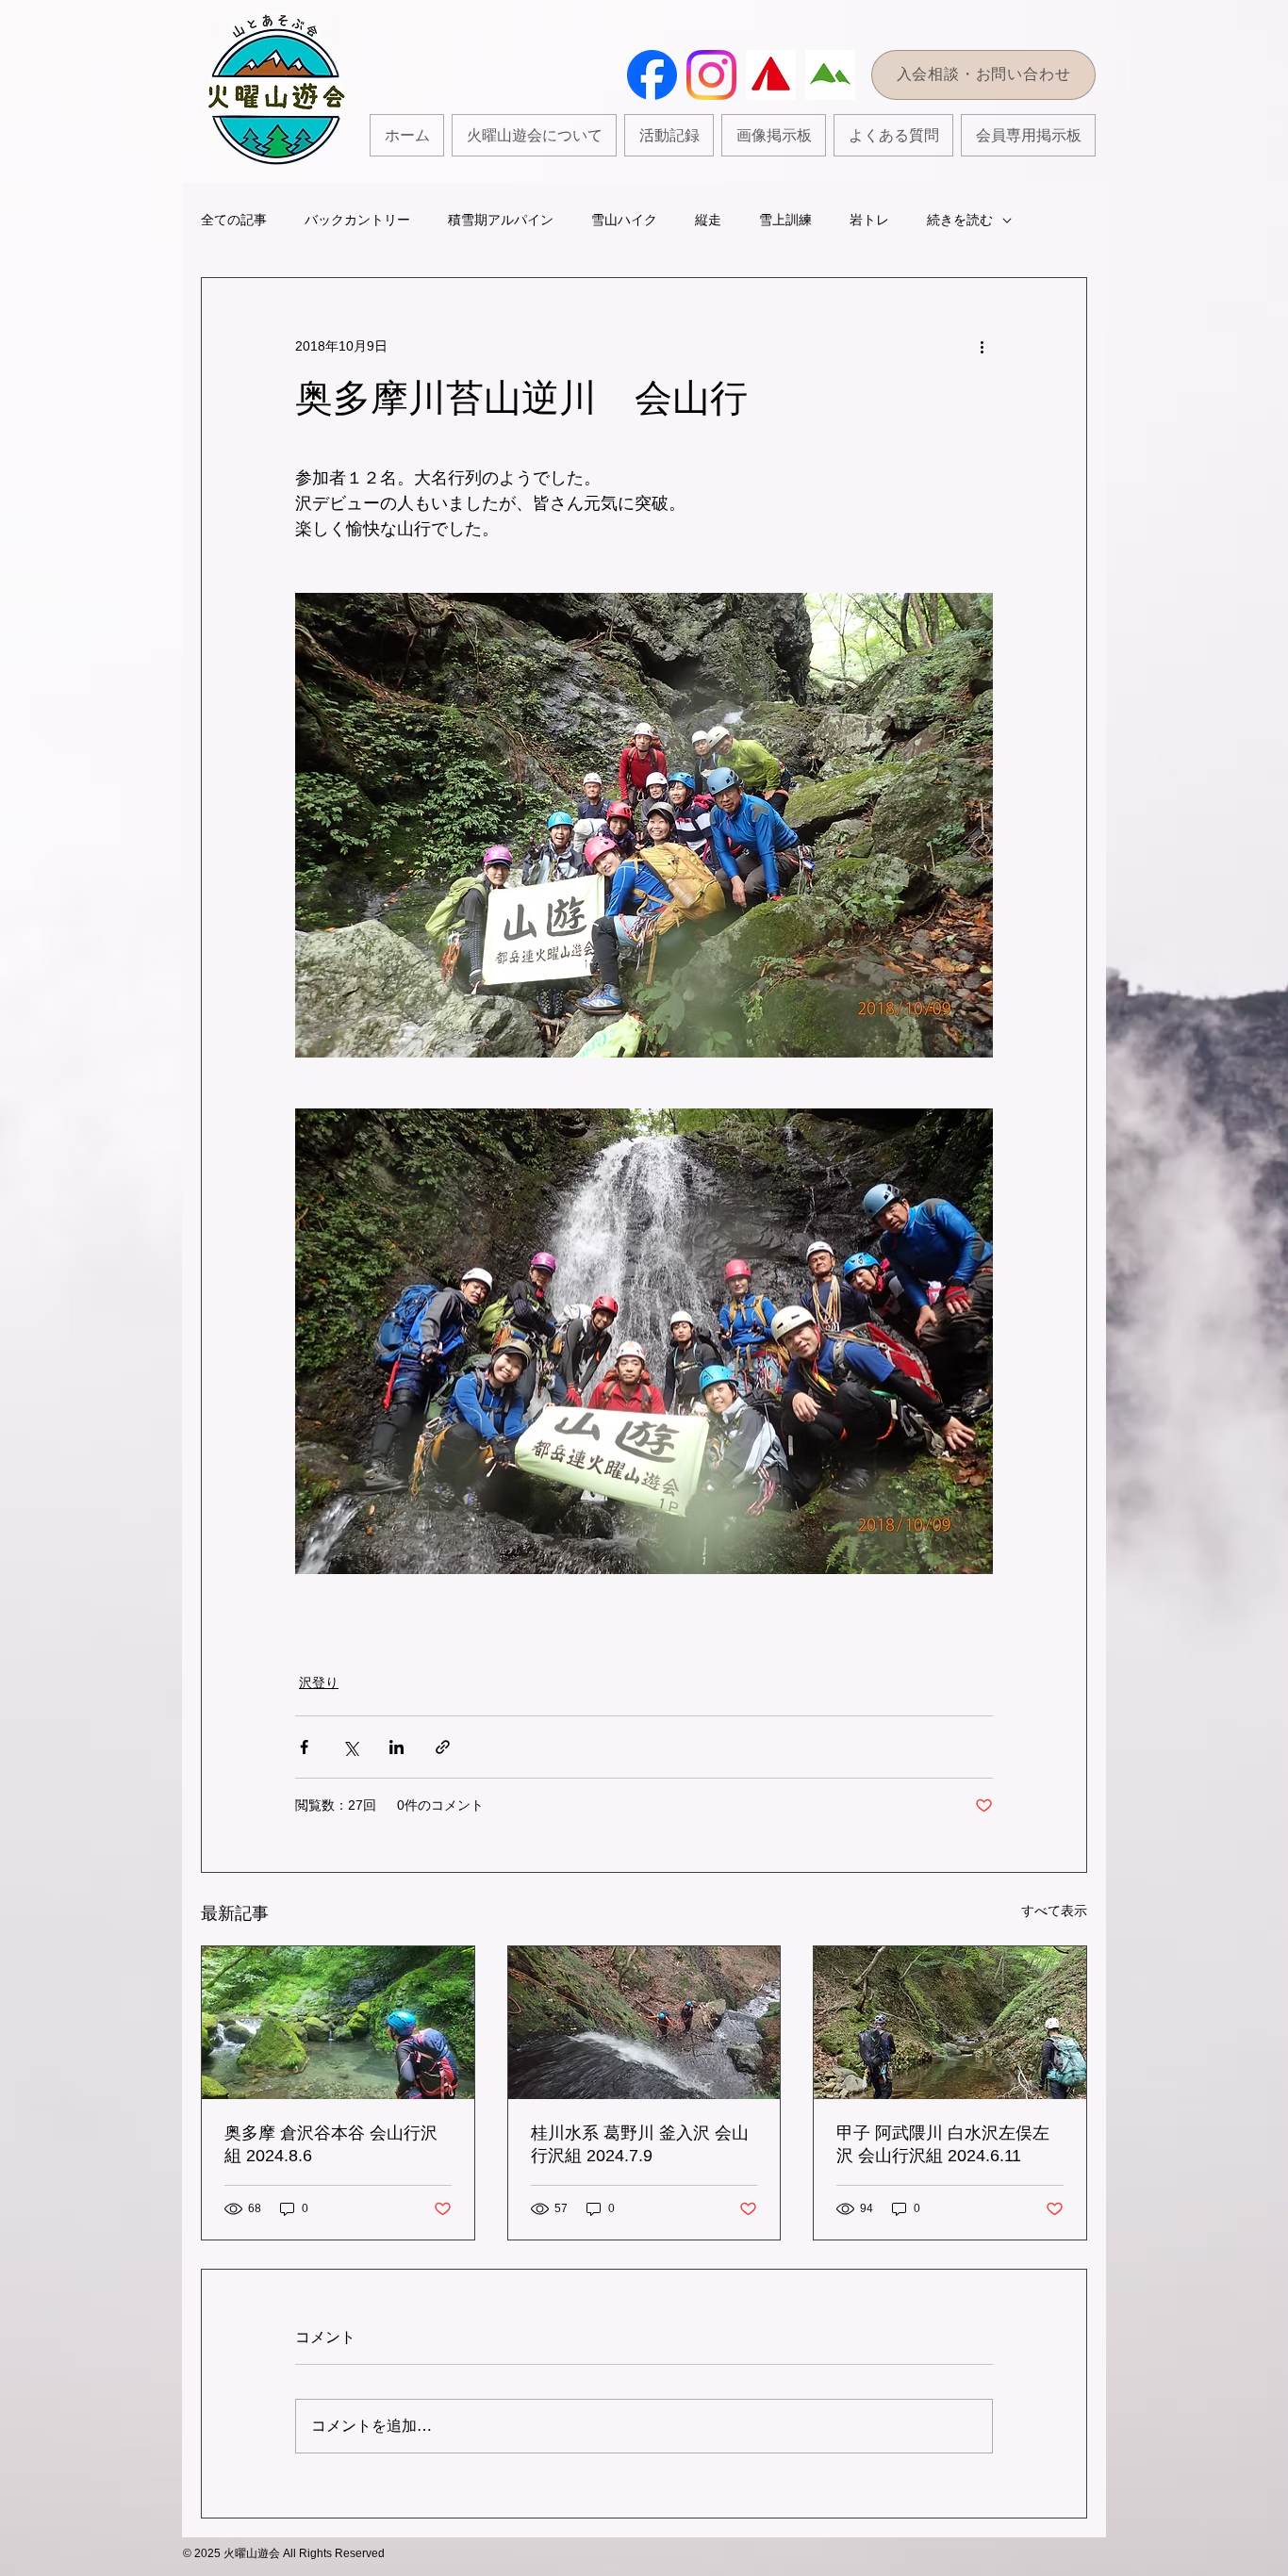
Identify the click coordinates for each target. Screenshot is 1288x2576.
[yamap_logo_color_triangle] (771, 75)
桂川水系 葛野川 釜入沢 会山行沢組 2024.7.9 (640, 2144)
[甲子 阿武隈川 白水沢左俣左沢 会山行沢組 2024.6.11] (950, 2023)
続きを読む (960, 220)
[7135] (830, 75)
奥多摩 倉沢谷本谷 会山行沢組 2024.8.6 (331, 2144)
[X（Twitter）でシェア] (350, 1747)
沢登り (319, 1682)
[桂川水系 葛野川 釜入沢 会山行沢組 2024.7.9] (644, 2023)
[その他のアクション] (982, 346)
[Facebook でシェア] (304, 1747)
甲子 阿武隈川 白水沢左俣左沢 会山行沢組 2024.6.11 (943, 2144)
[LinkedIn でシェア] (396, 1747)
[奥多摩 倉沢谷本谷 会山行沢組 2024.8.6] (338, 2023)
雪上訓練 (785, 220)
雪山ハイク (624, 220)
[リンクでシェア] (443, 1747)
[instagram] (711, 75)
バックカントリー (357, 220)
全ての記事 (234, 220)
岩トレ (869, 220)
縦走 (708, 220)
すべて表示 (1054, 1911)
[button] (669, 135)
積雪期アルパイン (501, 220)
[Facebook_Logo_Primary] (652, 75)
